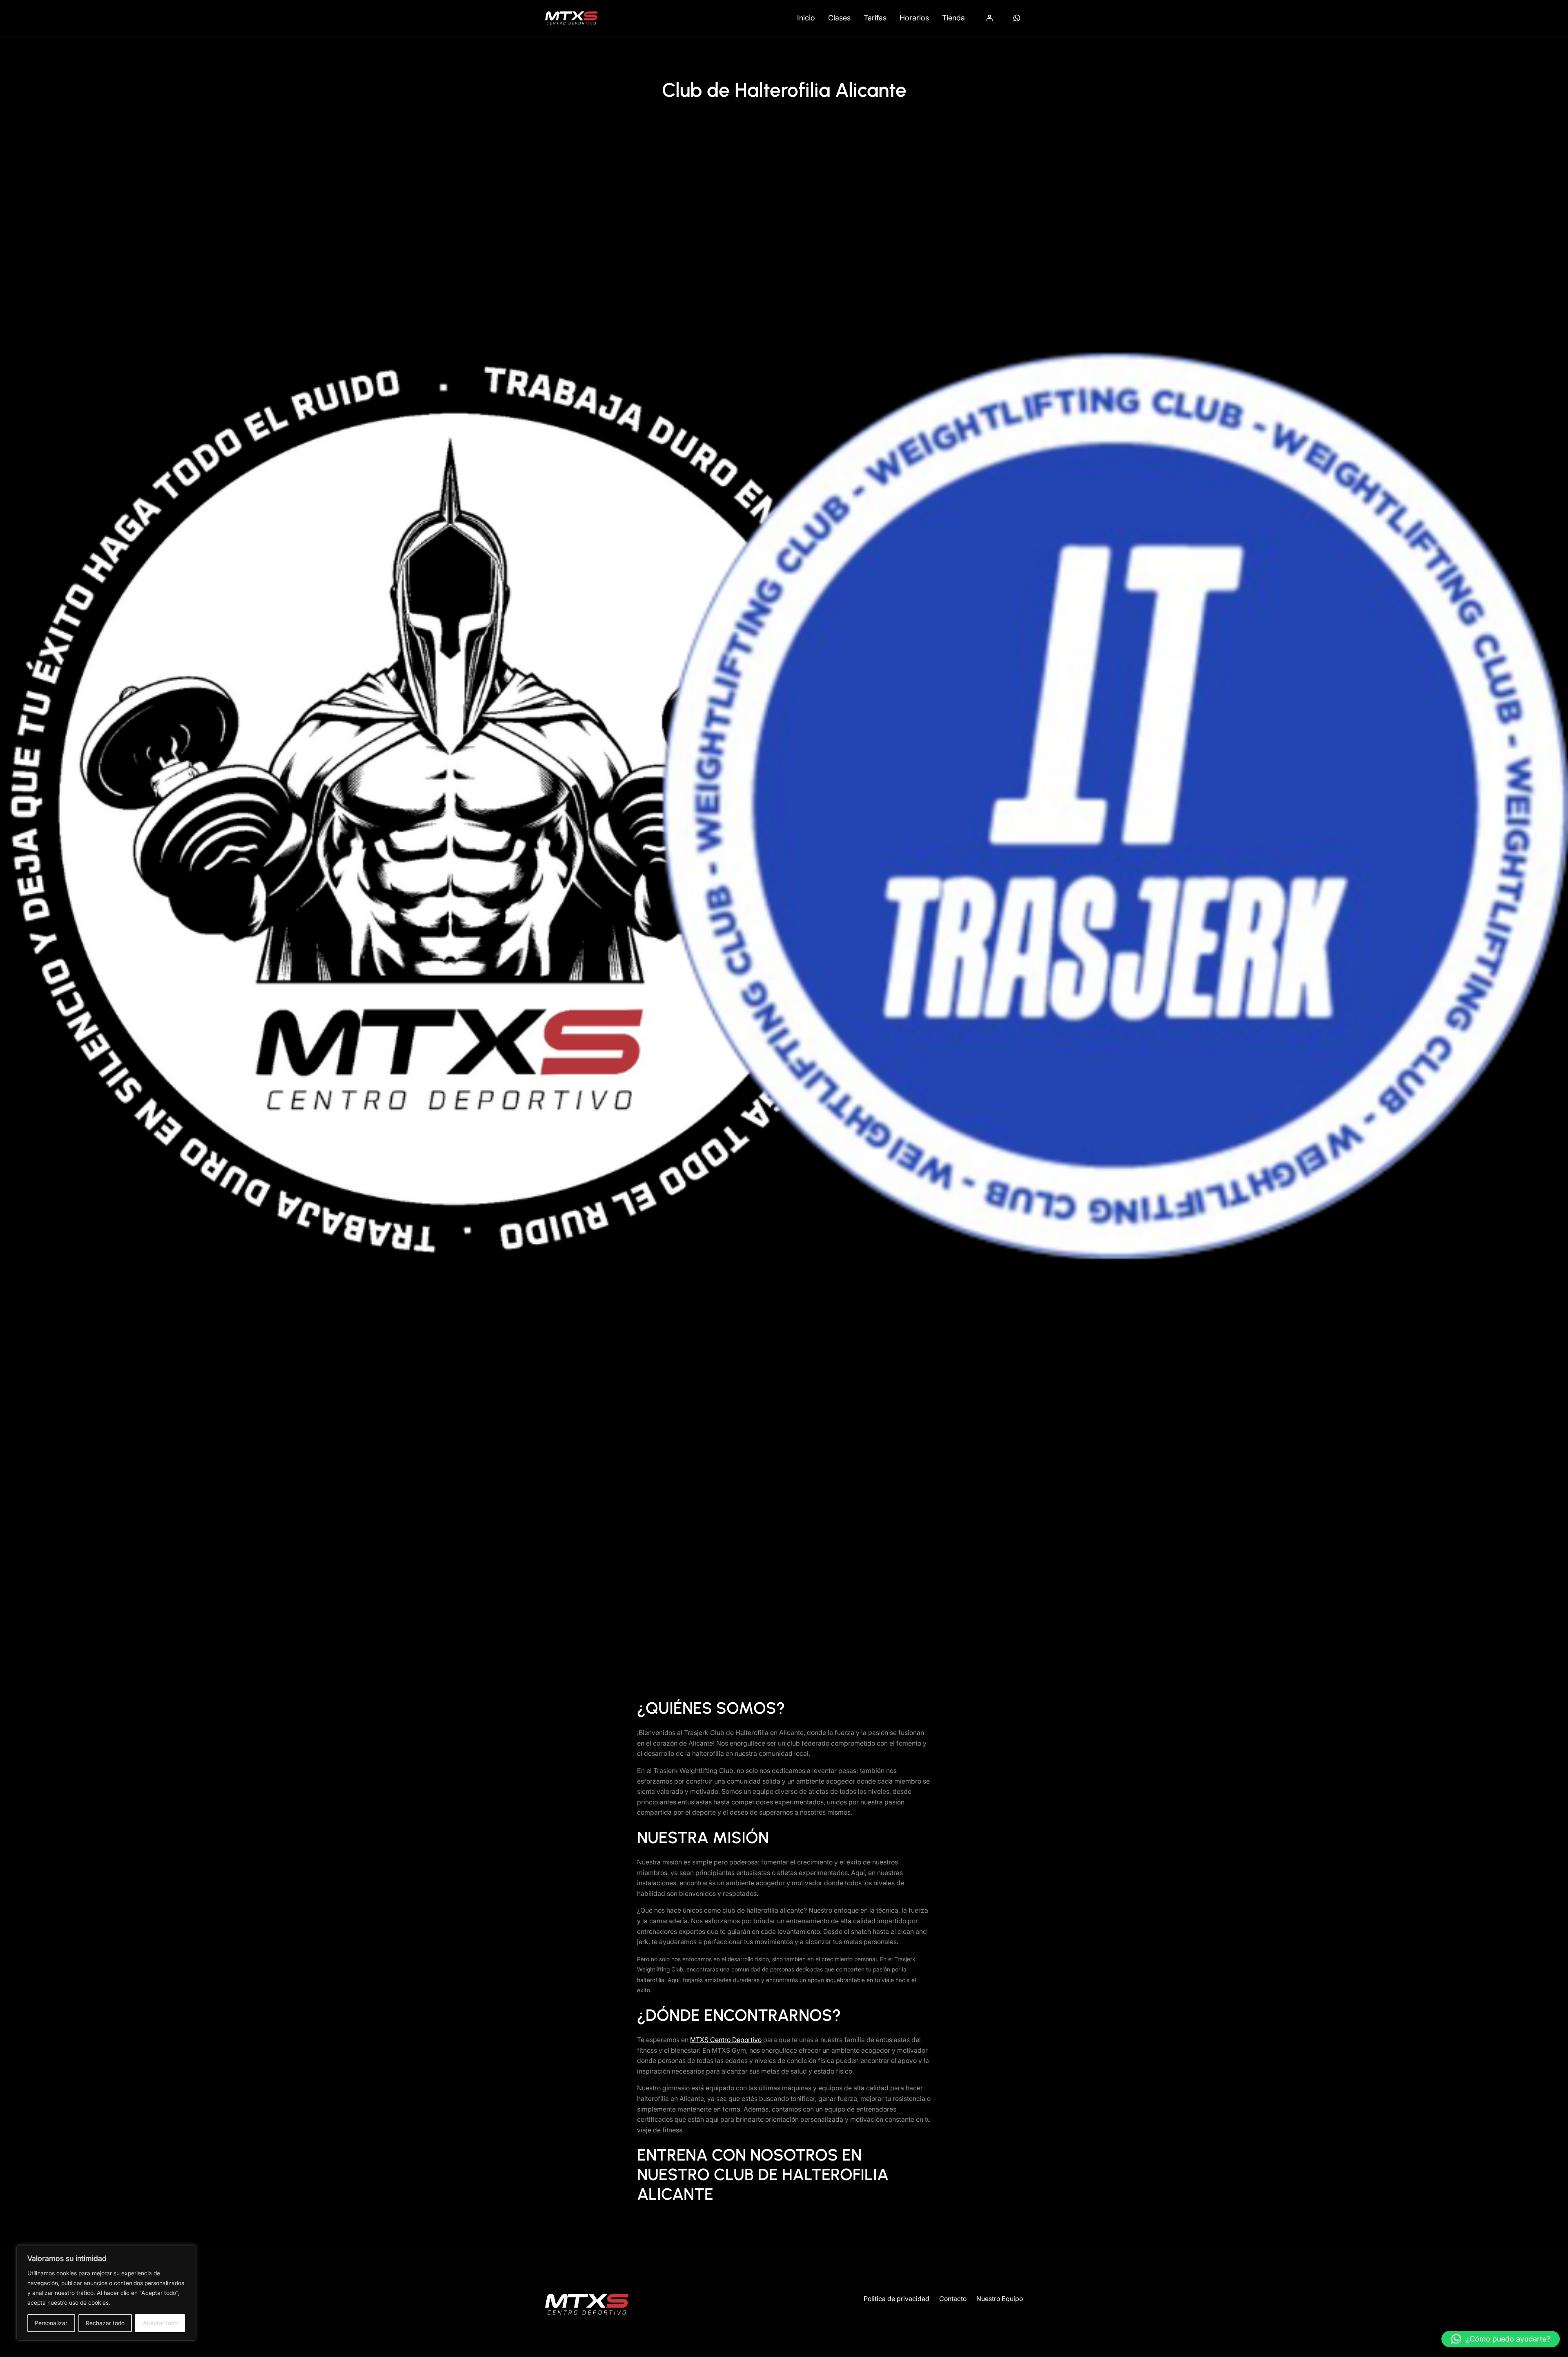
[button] (1501, 2339)
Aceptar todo (160, 2323)
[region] (106, 2293)
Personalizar (51, 2323)
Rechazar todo (105, 2323)
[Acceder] (989, 18)
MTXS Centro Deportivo (726, 2040)
